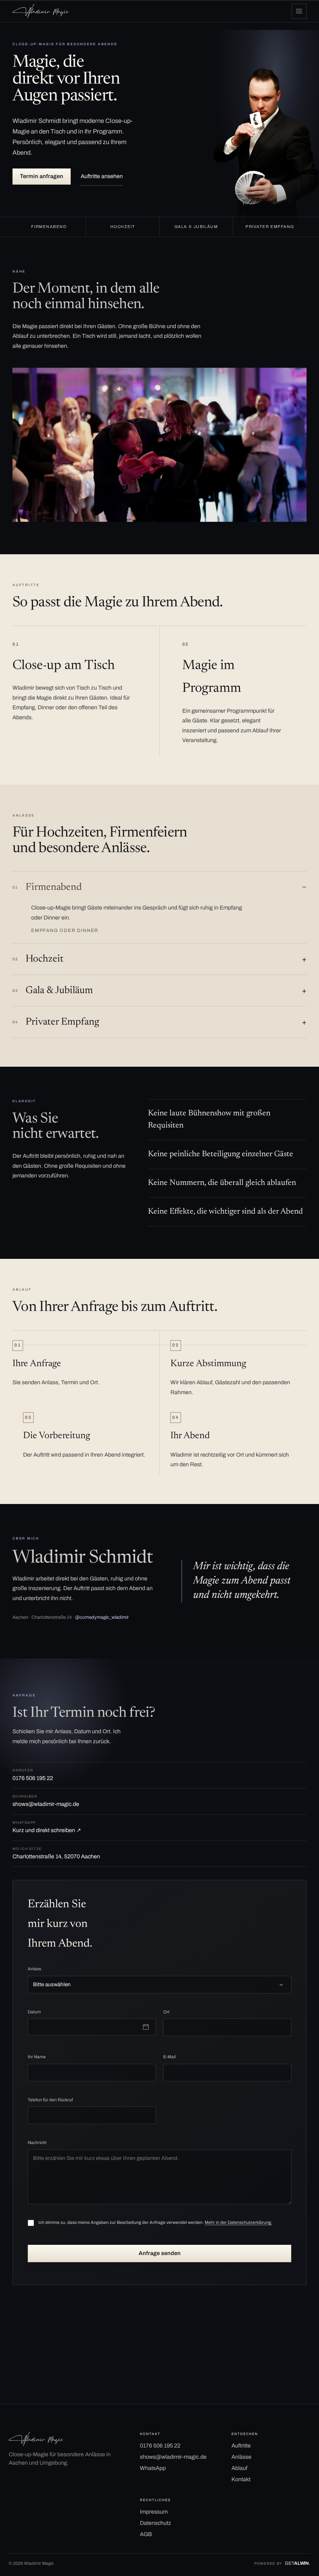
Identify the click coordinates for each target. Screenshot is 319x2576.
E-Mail (169, 2057)
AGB (146, 2534)
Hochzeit (38, 959)
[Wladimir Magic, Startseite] (41, 11)
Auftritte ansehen (102, 176)
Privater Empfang (56, 1022)
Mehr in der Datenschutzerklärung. (238, 2222)
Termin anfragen (42, 176)
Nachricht (37, 2143)
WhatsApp (153, 2468)
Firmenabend (47, 887)
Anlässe (241, 2457)
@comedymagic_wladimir (102, 1617)
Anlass (34, 1969)
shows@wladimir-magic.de (46, 1801)
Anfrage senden (160, 2253)
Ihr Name (37, 2057)
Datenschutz (155, 2523)
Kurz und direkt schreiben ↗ (47, 1827)
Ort (166, 2012)
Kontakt (241, 2479)
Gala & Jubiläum (53, 991)
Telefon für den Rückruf (50, 2100)
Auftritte (241, 2446)
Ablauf (239, 2468)
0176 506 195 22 (33, 1775)
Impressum (154, 2512)
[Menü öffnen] (299, 11)
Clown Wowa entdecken (42, 2357)
